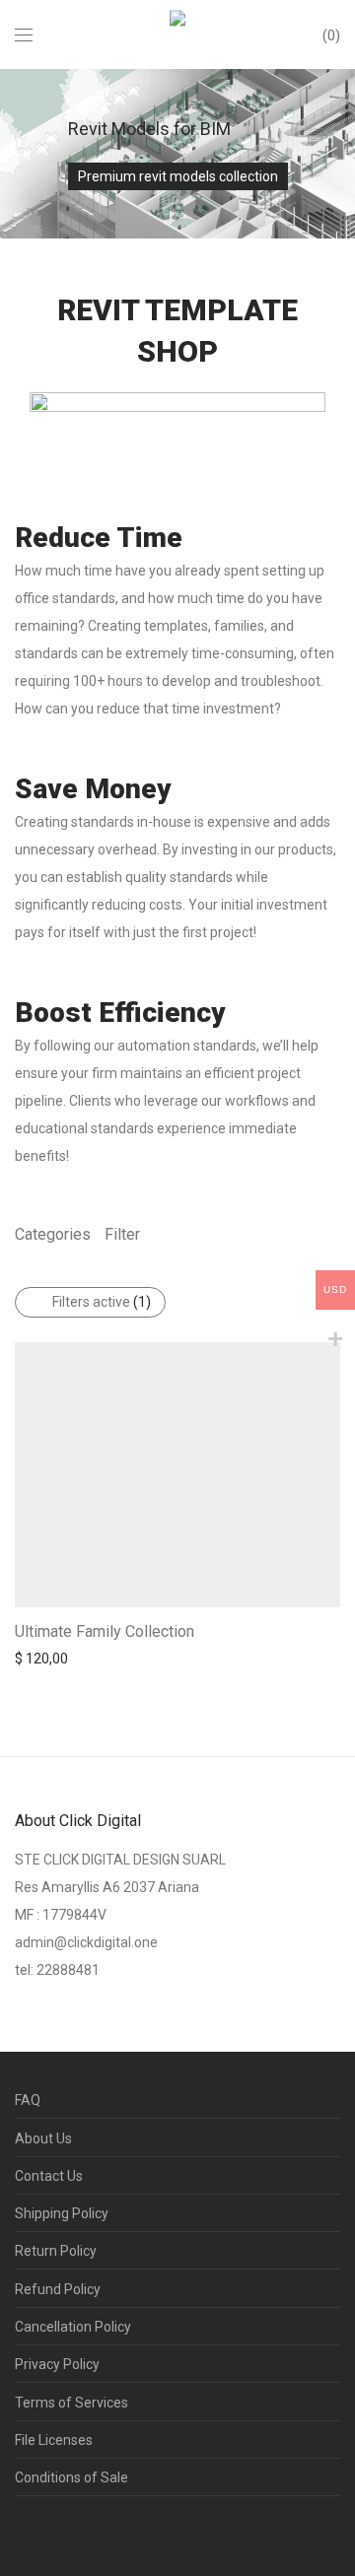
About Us (43, 2138)
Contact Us (49, 2176)
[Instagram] (51, 2531)
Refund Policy (58, 2289)
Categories (53, 1234)
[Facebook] (21, 2531)
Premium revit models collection (178, 176)
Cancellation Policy (73, 2327)
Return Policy (56, 2251)
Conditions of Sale (71, 2477)
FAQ (28, 2100)
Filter (122, 1234)
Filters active (102, 1302)
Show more (41, 1658)
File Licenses (54, 2440)
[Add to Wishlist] (331, 1629)
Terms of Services (71, 2403)
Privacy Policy (57, 2364)
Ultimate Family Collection (105, 1631)
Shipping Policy (62, 2213)
